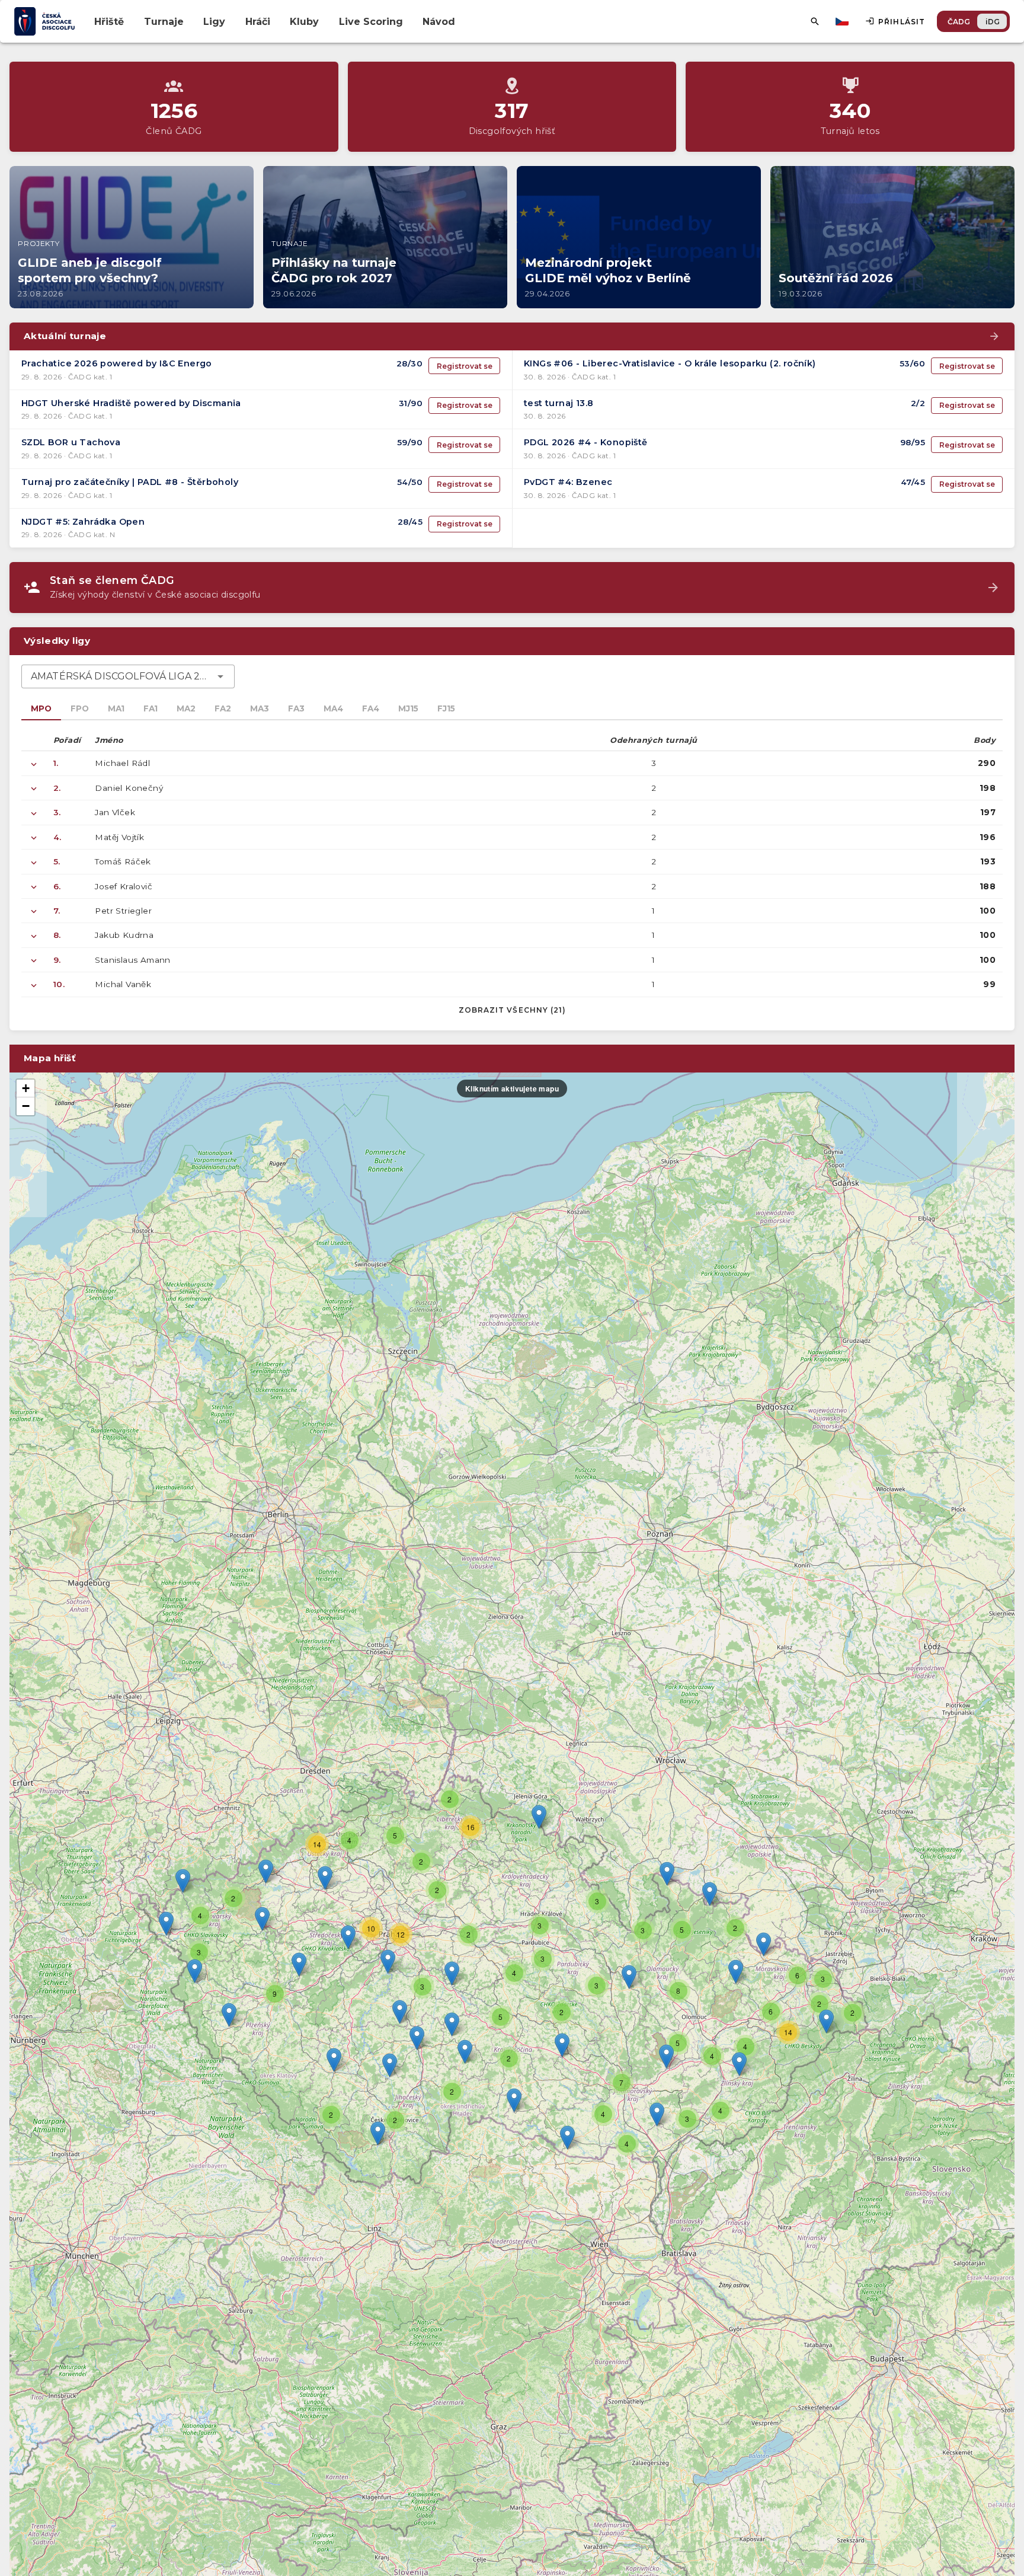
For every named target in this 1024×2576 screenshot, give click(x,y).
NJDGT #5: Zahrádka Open (83, 522)
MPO (41, 708)
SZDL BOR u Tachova (71, 442)
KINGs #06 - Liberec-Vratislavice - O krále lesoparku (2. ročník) (670, 363)
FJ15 (446, 708)
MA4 (333, 708)
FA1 (151, 708)
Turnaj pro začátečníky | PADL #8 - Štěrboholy (130, 482)
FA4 (371, 708)
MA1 (116, 708)
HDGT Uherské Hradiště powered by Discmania (131, 403)
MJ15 (408, 708)
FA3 (296, 708)
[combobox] (128, 676)
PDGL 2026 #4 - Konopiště (586, 442)
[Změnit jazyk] (843, 21)
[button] (562, 2045)
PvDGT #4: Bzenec (568, 482)
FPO (80, 708)
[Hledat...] (815, 21)
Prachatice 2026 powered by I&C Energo (117, 363)
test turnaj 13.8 (559, 403)
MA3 (260, 708)
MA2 (186, 708)
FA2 (223, 708)
